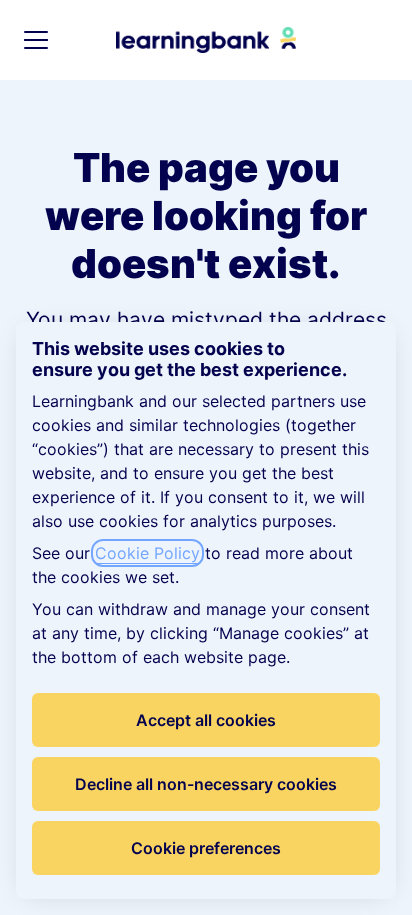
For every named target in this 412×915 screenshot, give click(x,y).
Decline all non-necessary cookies (206, 784)
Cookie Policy (147, 553)
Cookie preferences (206, 848)
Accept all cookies (206, 720)
